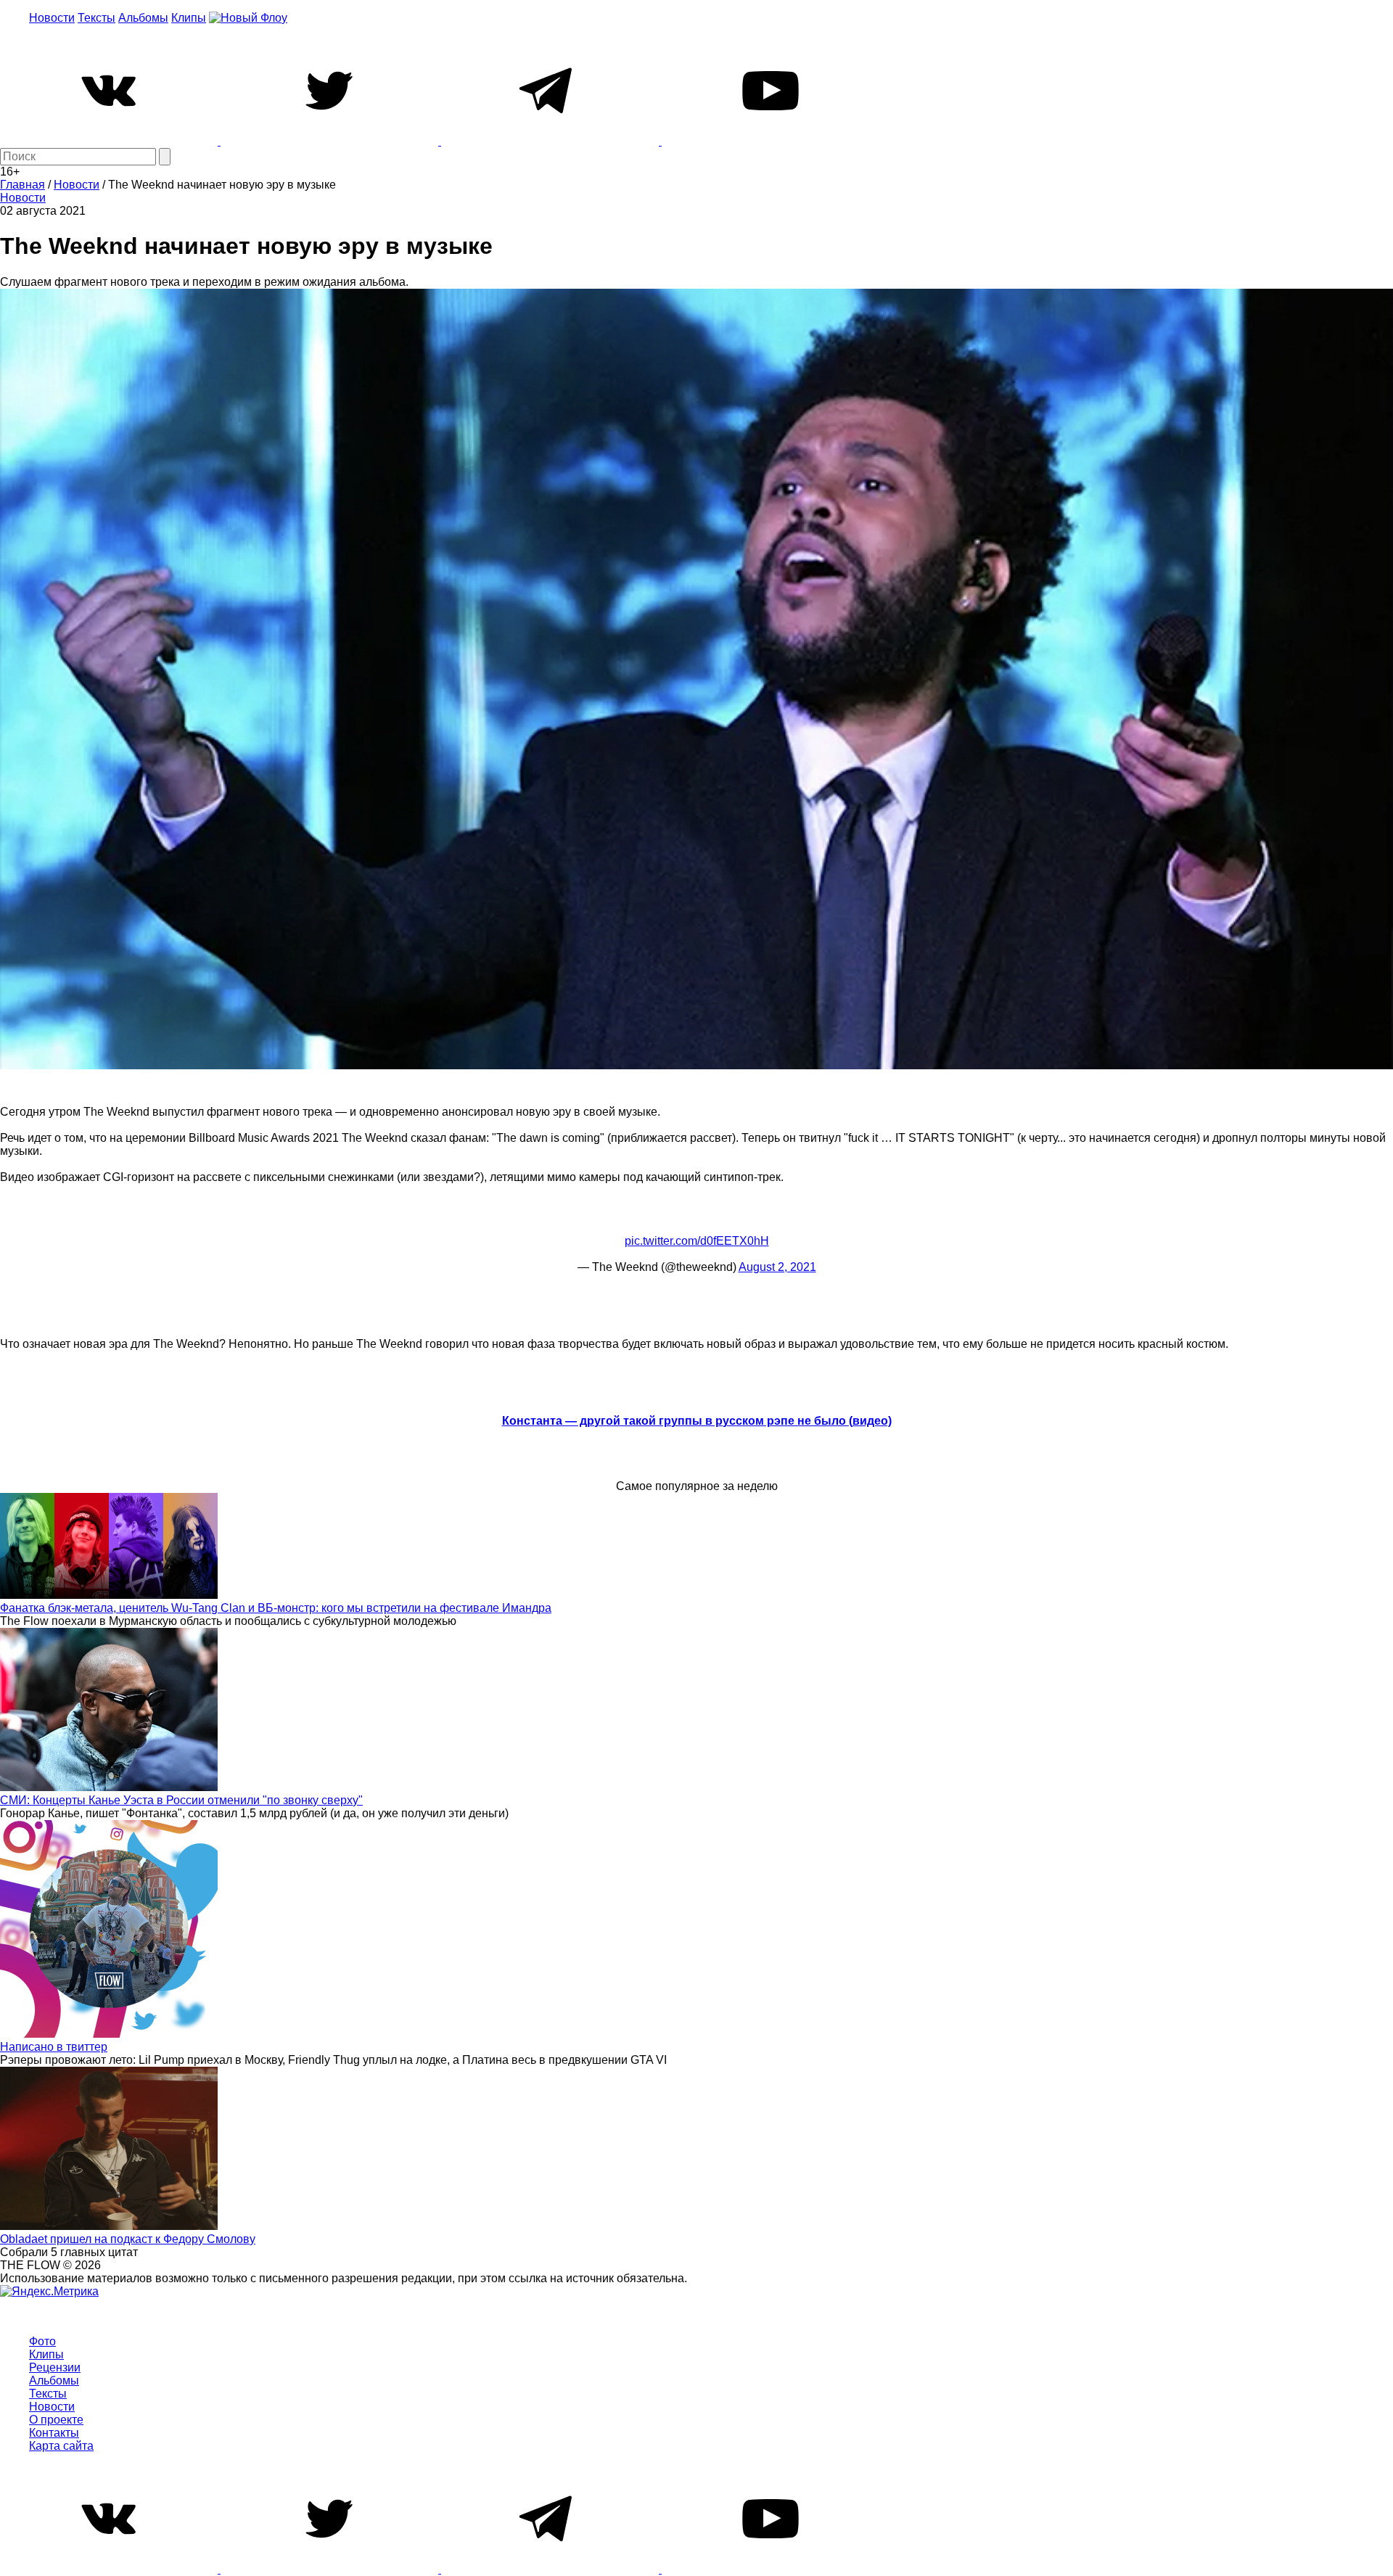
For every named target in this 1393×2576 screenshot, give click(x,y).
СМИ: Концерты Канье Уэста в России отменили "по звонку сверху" (181, 1800)
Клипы (189, 18)
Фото (42, 2341)
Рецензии (55, 2367)
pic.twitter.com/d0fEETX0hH (697, 1241)
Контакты (54, 2433)
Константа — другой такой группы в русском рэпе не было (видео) (697, 1421)
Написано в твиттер (54, 2047)
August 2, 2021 (777, 1267)
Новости (52, 18)
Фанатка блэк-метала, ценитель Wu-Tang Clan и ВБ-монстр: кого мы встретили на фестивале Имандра (276, 1608)
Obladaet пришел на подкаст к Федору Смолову (128, 2239)
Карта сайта (61, 2446)
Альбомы (143, 18)
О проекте (56, 2420)
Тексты (96, 18)
